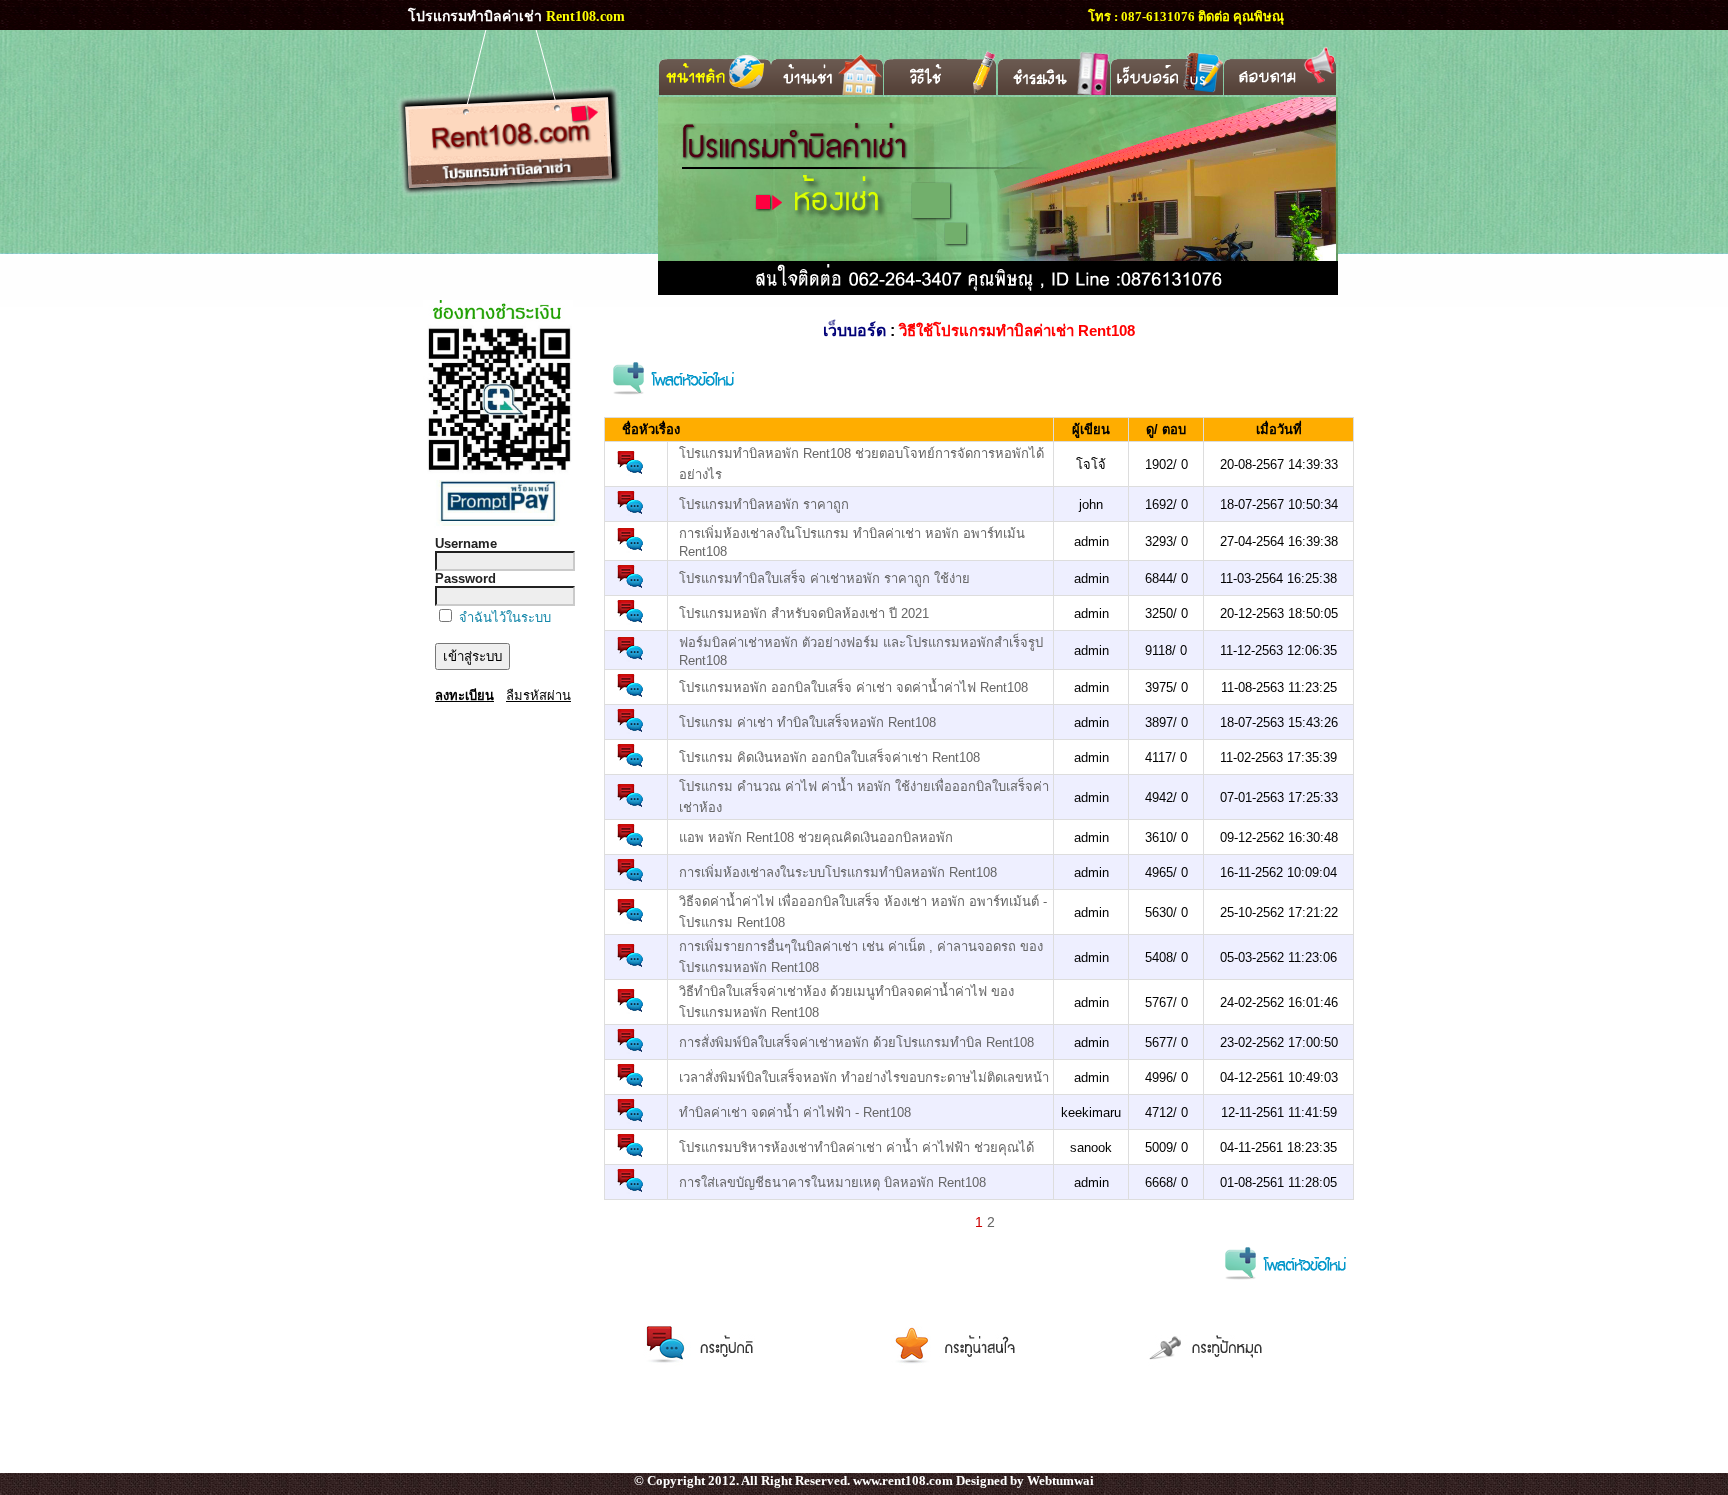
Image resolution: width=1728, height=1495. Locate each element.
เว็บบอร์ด (854, 330)
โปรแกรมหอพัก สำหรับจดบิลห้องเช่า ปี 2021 (804, 613)
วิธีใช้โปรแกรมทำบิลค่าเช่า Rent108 (1017, 330)
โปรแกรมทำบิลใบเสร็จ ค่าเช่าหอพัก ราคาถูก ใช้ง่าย (824, 578)
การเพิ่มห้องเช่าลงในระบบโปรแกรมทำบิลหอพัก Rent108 (838, 872)
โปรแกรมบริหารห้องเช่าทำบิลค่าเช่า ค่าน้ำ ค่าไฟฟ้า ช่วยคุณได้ (856, 1147)
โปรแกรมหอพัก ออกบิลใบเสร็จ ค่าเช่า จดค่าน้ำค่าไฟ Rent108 (853, 687)
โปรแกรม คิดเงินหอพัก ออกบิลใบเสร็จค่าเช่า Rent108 (829, 757)
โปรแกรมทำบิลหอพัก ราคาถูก (764, 504)
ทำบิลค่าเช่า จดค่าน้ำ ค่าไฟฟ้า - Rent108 (795, 1112)
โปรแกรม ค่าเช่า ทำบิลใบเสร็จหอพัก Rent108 (807, 722)
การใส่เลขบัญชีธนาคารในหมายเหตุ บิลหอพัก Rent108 (832, 1182)
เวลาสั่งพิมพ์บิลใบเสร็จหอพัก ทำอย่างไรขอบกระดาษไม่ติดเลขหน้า (864, 1077)
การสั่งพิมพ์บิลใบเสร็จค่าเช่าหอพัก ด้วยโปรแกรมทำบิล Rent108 (856, 1042)
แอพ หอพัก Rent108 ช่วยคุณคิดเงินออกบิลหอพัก (816, 837)
